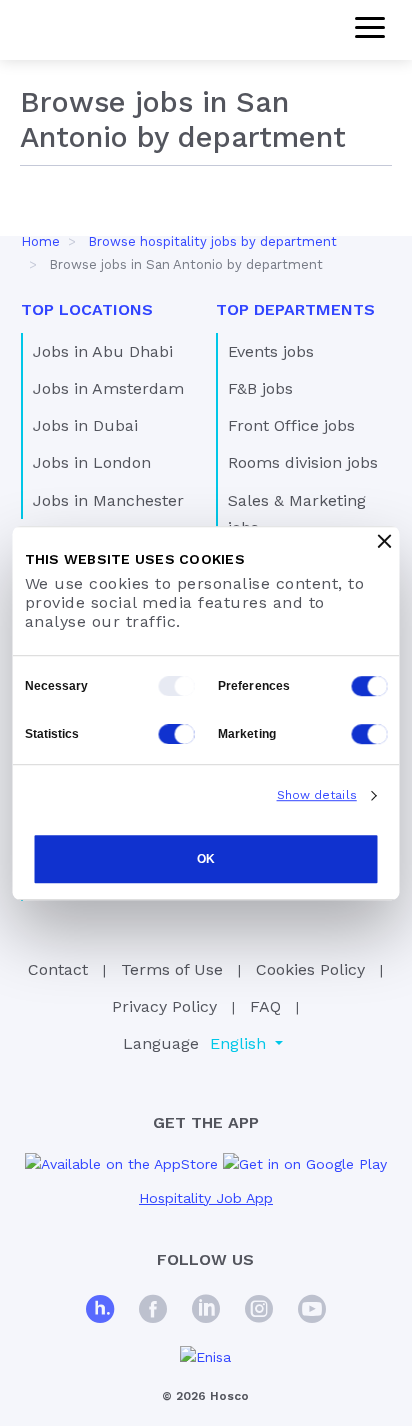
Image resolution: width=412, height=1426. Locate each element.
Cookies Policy (310, 969)
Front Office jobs (291, 425)
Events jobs (271, 351)
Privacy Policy (164, 1006)
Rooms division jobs (303, 462)
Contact (58, 969)
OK (206, 859)
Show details (317, 795)
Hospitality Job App (206, 1198)
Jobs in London (92, 462)
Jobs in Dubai (85, 425)
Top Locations (87, 309)
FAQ (265, 1006)
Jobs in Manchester (108, 500)
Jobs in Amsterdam (108, 388)
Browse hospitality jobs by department (212, 241)
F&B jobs (260, 388)
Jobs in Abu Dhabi (103, 351)
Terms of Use (172, 969)
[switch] (370, 686)
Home (40, 241)
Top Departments (295, 309)
